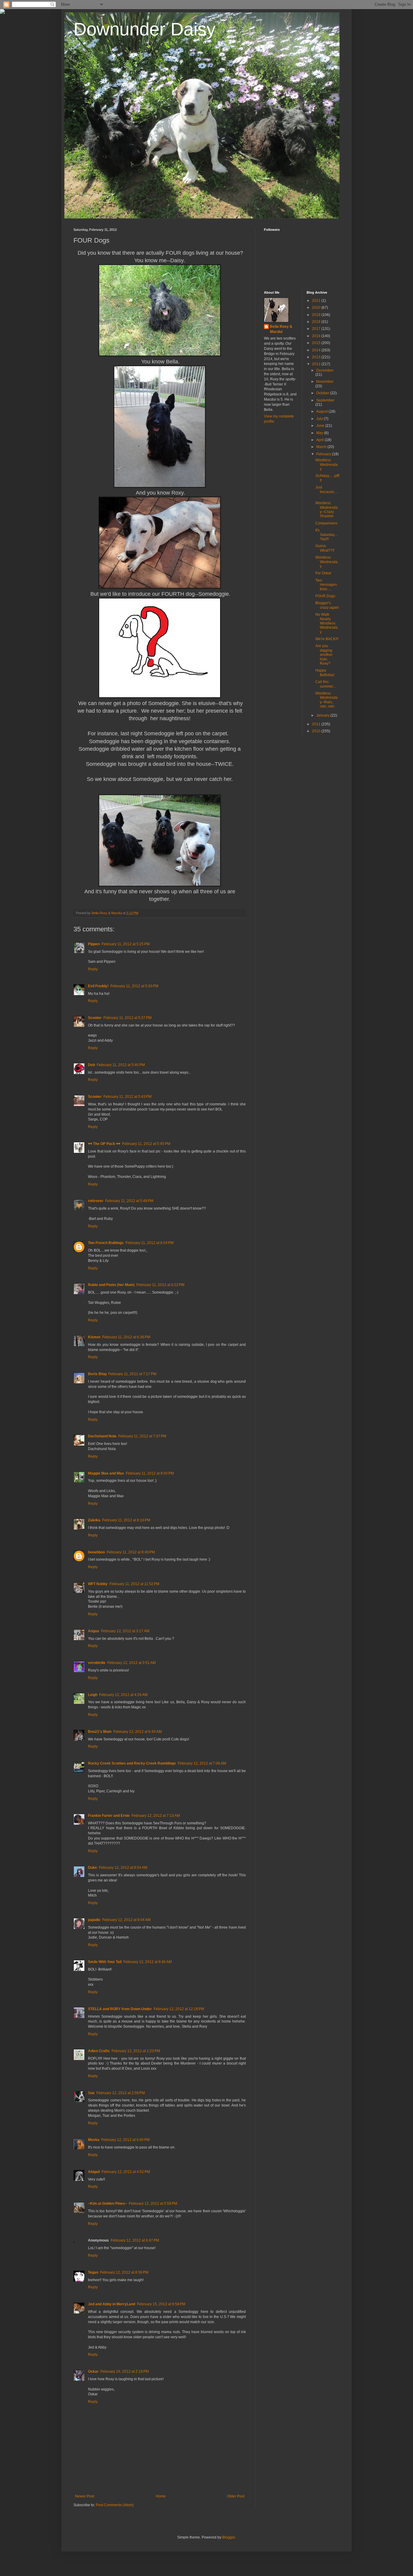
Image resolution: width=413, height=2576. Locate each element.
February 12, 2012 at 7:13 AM (156, 1816)
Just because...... (327, 492)
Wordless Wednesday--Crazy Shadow (327, 509)
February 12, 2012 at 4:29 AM (123, 1695)
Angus (94, 1631)
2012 (317, 364)
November (325, 382)
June (321, 426)
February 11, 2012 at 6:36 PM (126, 1337)
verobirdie (97, 1663)
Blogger (229, 2537)
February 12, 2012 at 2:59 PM (121, 2093)
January (323, 715)
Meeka (94, 2140)
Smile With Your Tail (105, 1962)
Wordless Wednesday (327, 464)
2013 (317, 357)
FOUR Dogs (325, 596)
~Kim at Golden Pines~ (107, 2204)
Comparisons (326, 523)
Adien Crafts (99, 2051)
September (325, 400)
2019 (317, 315)
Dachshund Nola (102, 1436)
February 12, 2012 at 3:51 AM (132, 1663)
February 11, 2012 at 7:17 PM (132, 1374)
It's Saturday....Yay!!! (327, 535)
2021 (317, 301)
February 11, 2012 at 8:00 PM (150, 1473)
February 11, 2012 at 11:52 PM (134, 1584)
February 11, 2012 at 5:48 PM (129, 1201)
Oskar (93, 2371)
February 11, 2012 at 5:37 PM (127, 1018)
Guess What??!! (325, 548)
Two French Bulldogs (106, 1243)
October (323, 393)
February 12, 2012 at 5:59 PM (153, 2204)
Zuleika (94, 1520)
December (325, 370)
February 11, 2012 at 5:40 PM (121, 1065)
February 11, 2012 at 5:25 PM (126, 944)
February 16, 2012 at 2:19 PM (125, 2371)
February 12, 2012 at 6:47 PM (135, 2240)
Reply (93, 969)
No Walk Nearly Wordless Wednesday (327, 623)
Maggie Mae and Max (106, 1473)
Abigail (94, 2172)
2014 (317, 350)
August (322, 411)
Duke (93, 1868)
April (320, 440)
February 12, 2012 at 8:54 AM (123, 1868)
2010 (317, 731)
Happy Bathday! (325, 672)
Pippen (94, 944)
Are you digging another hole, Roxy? (324, 655)
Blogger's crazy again (327, 605)
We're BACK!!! (327, 639)
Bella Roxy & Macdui (281, 329)
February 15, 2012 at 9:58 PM (161, 2304)
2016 (317, 336)
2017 (317, 329)
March (322, 447)
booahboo (96, 1552)
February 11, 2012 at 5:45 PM (146, 1144)
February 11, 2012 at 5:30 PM (134, 986)
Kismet (94, 1337)
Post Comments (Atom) (115, 2505)
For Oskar (323, 573)
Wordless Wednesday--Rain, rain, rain (327, 700)
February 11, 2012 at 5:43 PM (127, 1097)
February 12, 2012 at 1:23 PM (136, 2051)
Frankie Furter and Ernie (109, 1816)
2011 (317, 724)
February (324, 454)
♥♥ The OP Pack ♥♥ (104, 1144)
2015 (317, 343)
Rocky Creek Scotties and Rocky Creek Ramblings (132, 1763)
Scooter (95, 1018)
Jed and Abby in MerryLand (112, 2304)
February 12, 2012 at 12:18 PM (179, 2009)
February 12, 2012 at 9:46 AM (148, 1962)
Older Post (236, 2496)
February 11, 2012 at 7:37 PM (142, 1436)
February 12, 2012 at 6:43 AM (138, 1732)
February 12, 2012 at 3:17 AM (125, 1631)
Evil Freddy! (98, 986)
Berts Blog (97, 1374)
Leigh (93, 1695)
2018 (317, 322)
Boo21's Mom (100, 1732)
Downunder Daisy (145, 29)
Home (161, 2496)
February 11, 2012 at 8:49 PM (131, 1552)
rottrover (96, 1201)
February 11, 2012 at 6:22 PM (160, 1285)
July (320, 419)
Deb (91, 1065)
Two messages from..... (326, 585)
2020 (317, 308)
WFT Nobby (98, 1584)
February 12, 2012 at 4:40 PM (125, 2140)
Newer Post (85, 2496)
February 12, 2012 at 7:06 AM (202, 1763)
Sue (91, 2093)
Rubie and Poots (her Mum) (111, 1285)
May (320, 433)
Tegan (93, 2272)
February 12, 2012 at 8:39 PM (124, 2272)
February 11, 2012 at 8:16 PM (126, 1520)
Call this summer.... (326, 684)
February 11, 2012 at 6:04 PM (150, 1243)
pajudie (94, 1920)
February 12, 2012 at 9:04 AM (126, 1920)
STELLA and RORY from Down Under (120, 2009)
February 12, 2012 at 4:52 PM (126, 2172)
